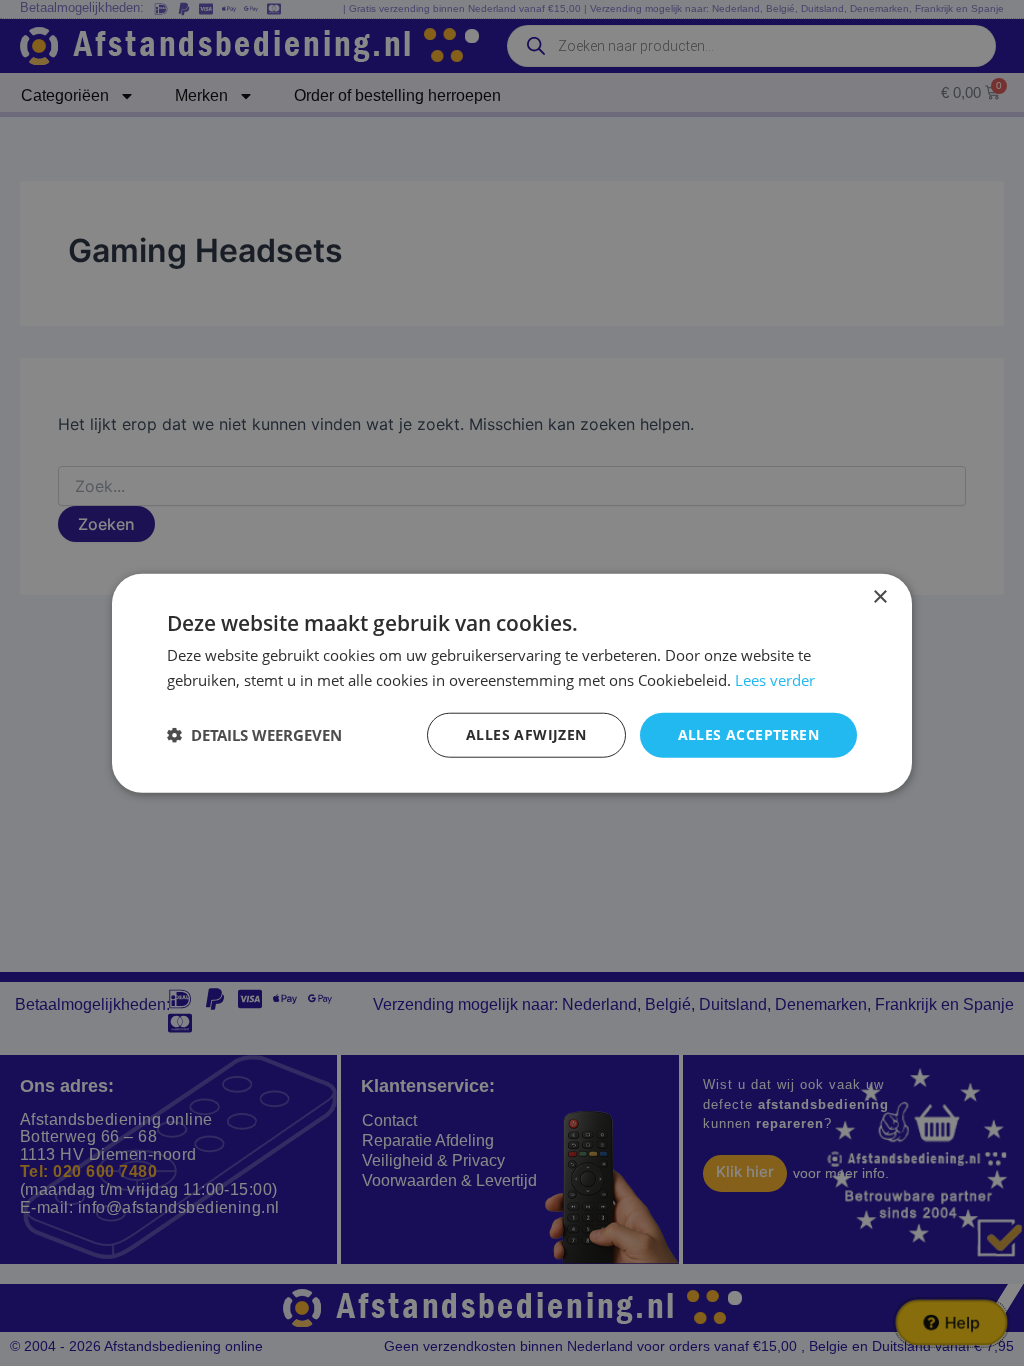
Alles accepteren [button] (748, 734)
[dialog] (512, 683)
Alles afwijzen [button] (526, 734)
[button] (254, 735)
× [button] (879, 597)
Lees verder (775, 680)
